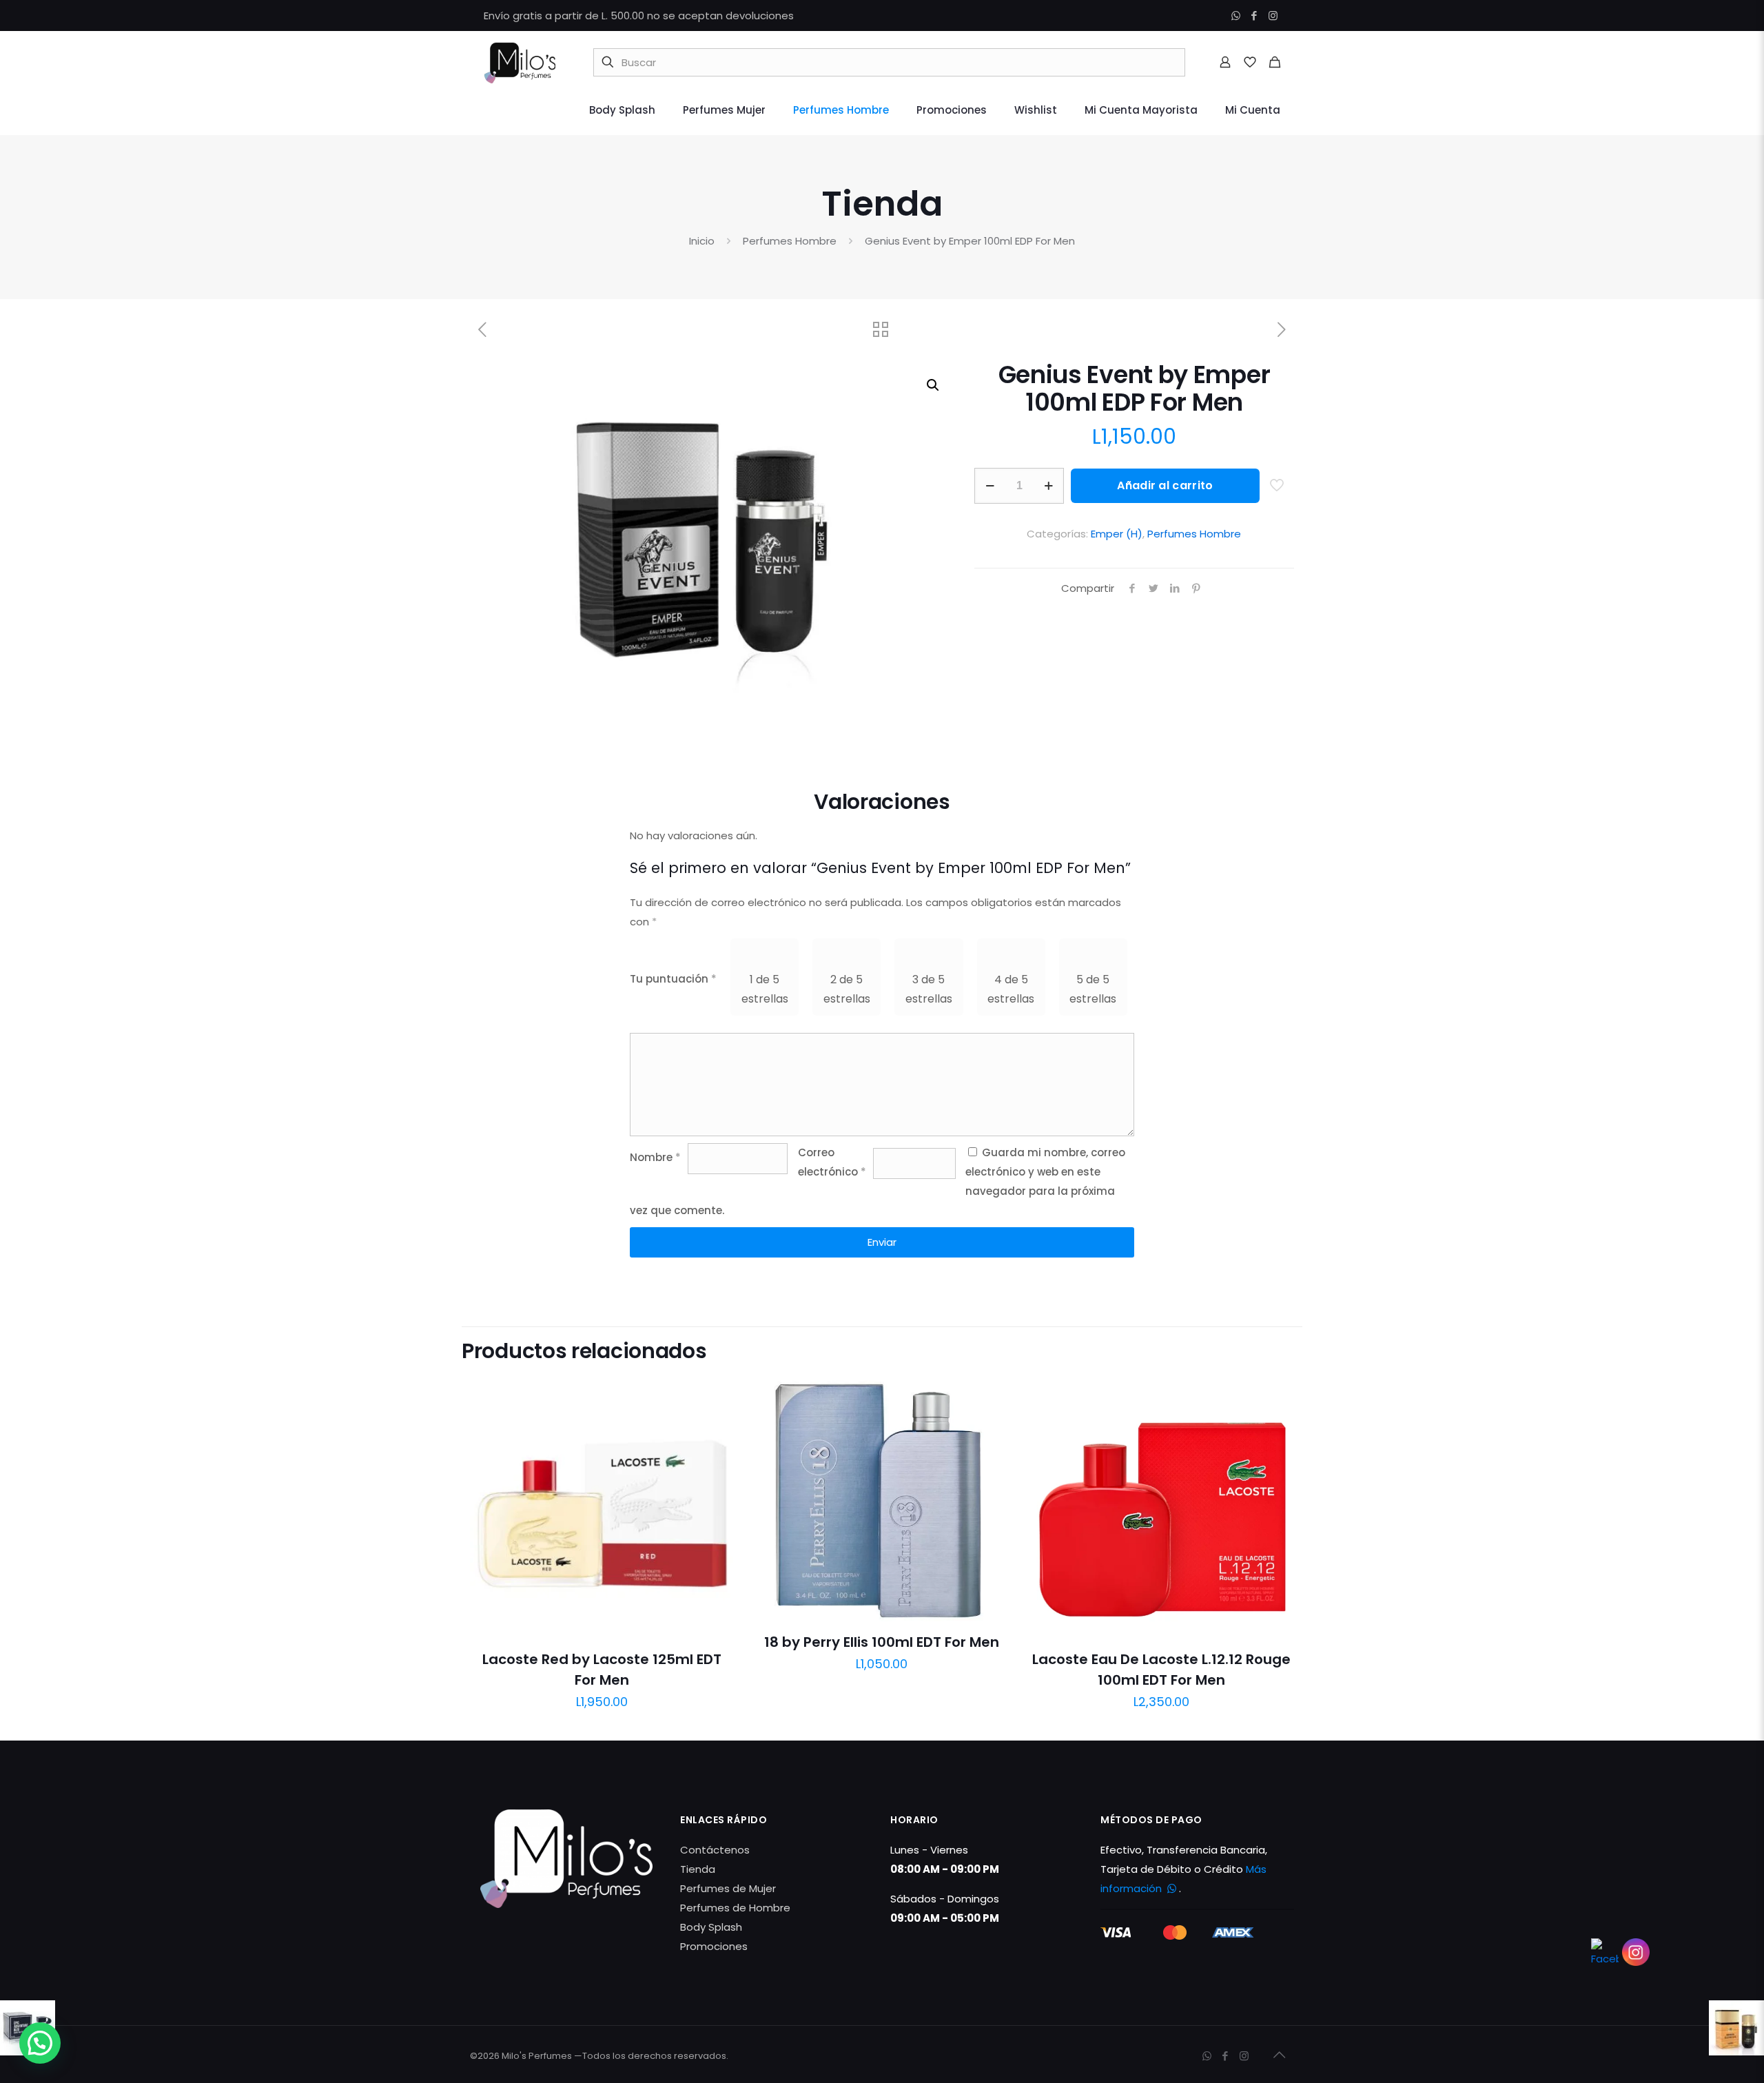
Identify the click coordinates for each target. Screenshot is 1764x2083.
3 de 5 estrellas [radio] (929, 989)
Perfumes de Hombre (735, 1908)
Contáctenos (715, 1850)
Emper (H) (1117, 534)
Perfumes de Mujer (728, 1888)
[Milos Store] (520, 62)
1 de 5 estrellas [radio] (765, 989)
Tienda (698, 1869)
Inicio (702, 241)
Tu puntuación (673, 979)
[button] (934, 385)
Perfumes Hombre (790, 241)
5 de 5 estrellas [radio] (1093, 989)
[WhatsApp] (1236, 16)
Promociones (714, 1946)
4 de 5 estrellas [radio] (1011, 989)
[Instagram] (1273, 16)
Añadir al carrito (1165, 485)
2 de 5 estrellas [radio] (847, 989)
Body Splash (711, 1927)
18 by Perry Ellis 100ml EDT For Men (882, 1642)
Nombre (655, 1157)
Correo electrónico (832, 1162)
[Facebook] (1254, 16)
